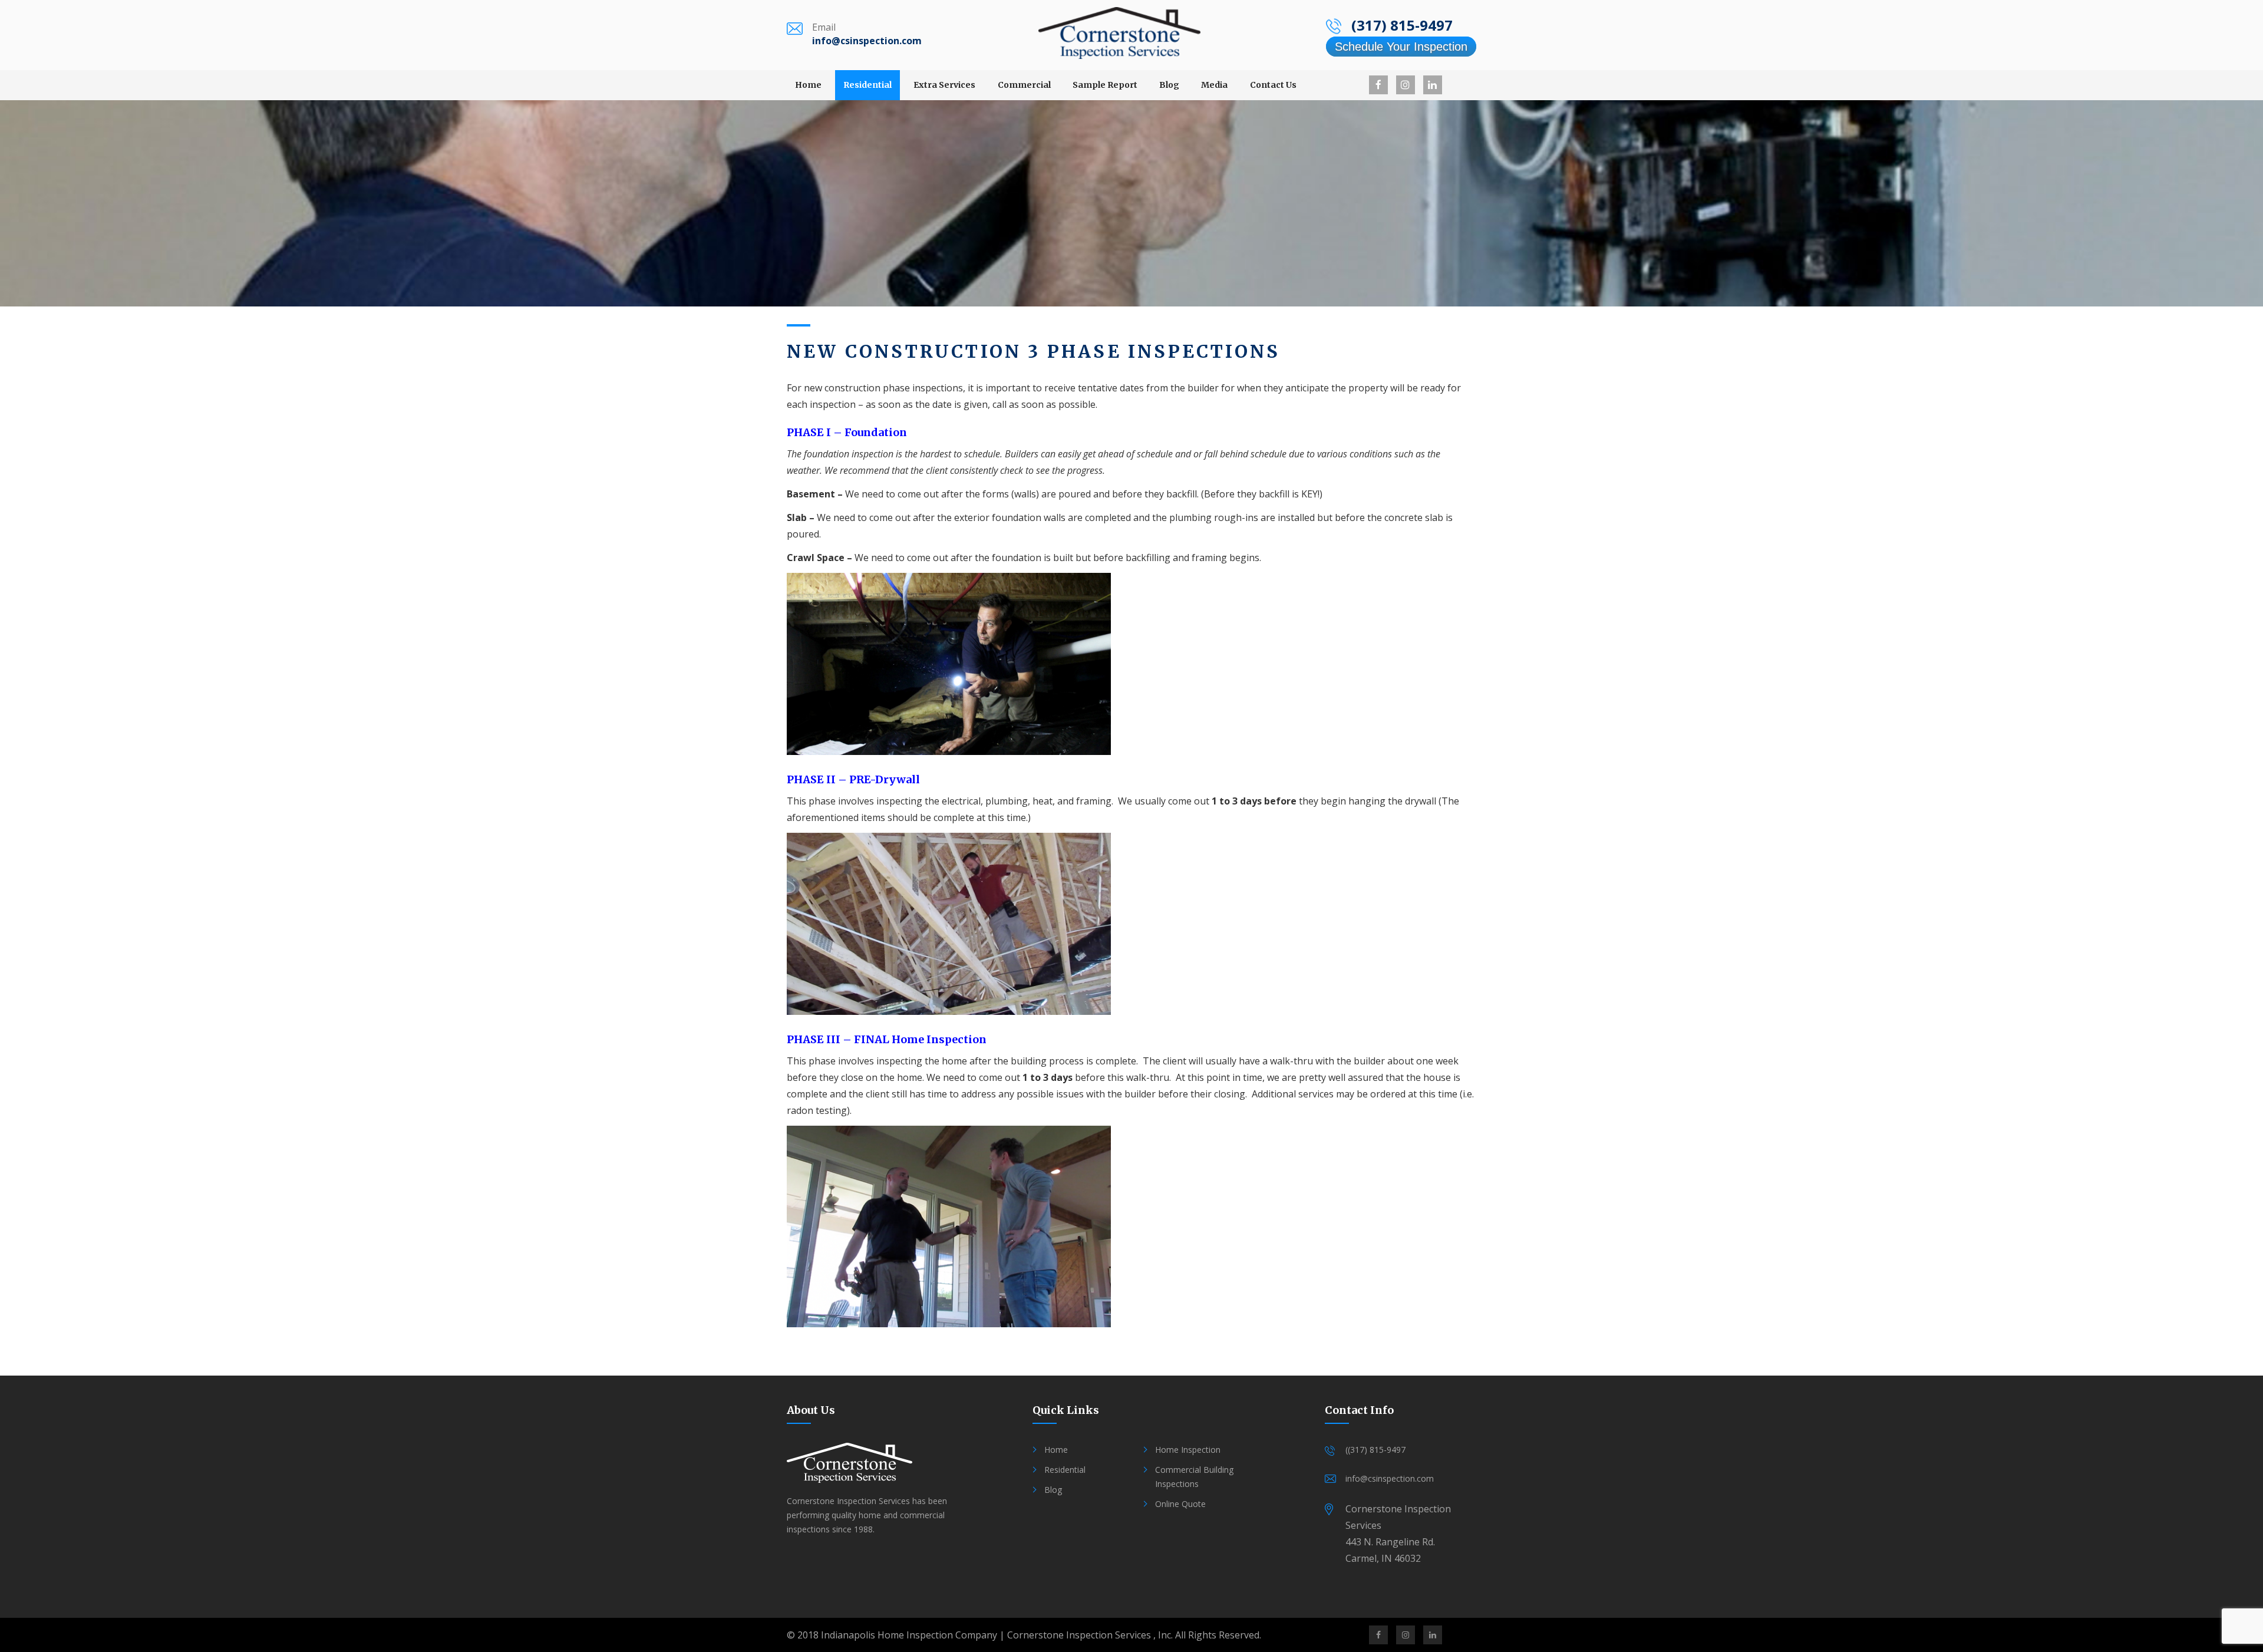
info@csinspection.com (867, 41)
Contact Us (1273, 85)
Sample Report (1105, 85)
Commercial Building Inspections (1194, 1477)
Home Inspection (1188, 1450)
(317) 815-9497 (1402, 25)
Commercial (1024, 85)
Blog (1169, 85)
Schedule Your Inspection (1401, 47)
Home (808, 85)
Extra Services (944, 85)
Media (1214, 85)
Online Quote (1180, 1504)
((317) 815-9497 (1375, 1450)
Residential (867, 85)
